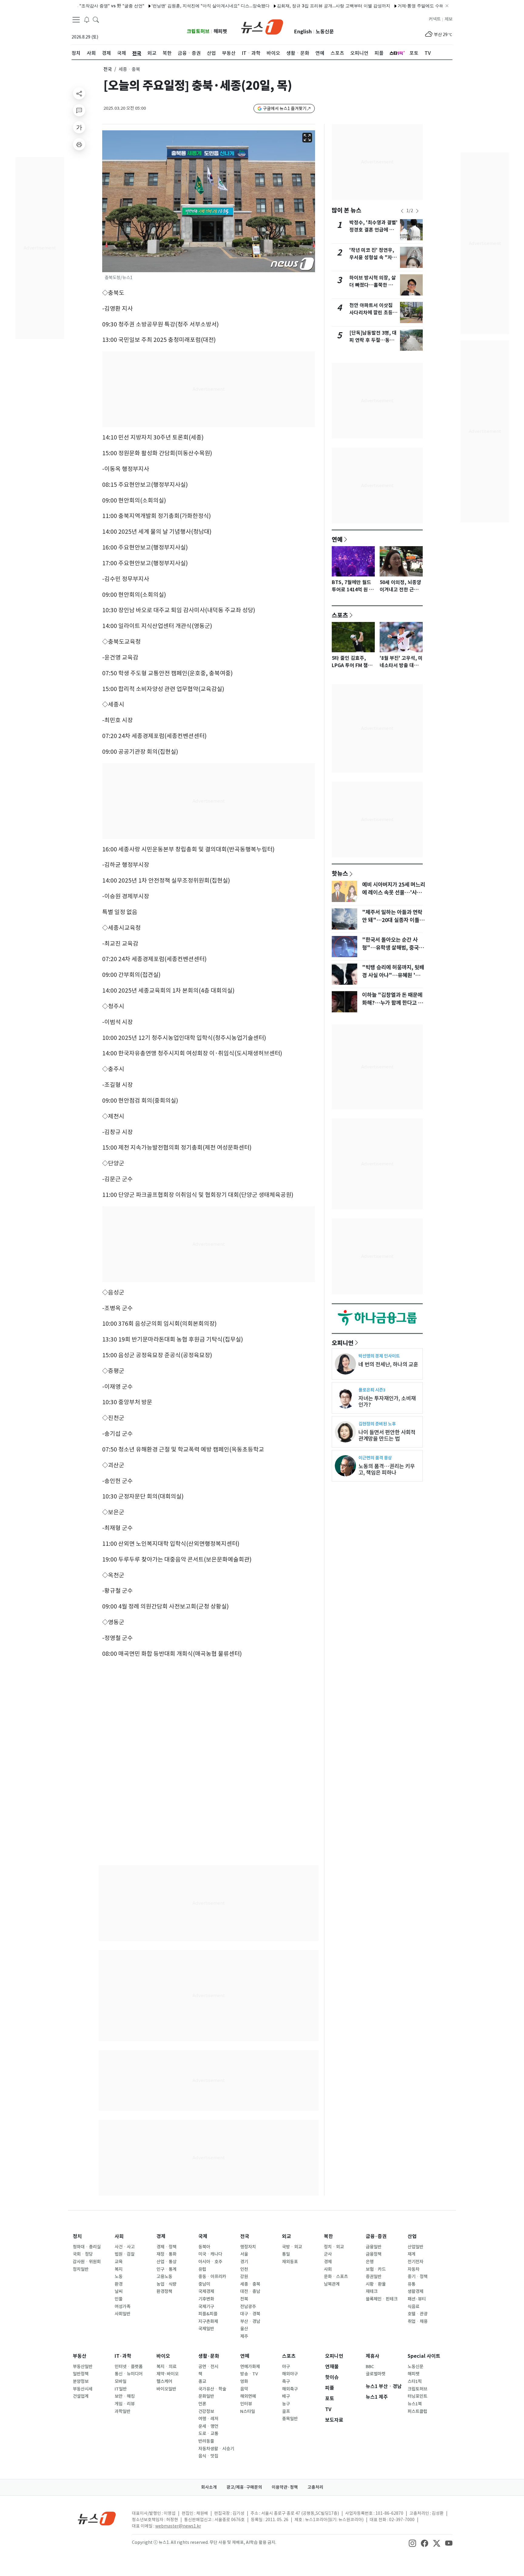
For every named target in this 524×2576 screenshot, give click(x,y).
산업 (412, 2236)
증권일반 (374, 2277)
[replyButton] (79, 110)
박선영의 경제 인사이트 (379, 1356)
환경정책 (164, 2291)
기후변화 (206, 2299)
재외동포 (290, 2262)
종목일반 (290, 2419)
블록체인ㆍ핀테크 (382, 2299)
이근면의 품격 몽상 (375, 1458)
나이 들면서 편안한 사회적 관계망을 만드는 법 (387, 1435)
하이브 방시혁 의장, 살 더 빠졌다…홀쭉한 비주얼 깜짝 (373, 285)
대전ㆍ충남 (250, 2291)
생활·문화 (209, 2356)
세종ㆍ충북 (250, 2284)
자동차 (413, 2269)
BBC (370, 2367)
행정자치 (248, 2247)
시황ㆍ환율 (376, 2284)
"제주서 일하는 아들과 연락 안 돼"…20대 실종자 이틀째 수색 (393, 920)
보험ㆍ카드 (376, 2269)
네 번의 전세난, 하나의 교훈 (388, 1364)
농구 (286, 2404)
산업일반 (415, 2247)
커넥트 (435, 19)
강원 (244, 2277)
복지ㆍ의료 (166, 2367)
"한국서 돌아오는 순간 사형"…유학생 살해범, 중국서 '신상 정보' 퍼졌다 (393, 948)
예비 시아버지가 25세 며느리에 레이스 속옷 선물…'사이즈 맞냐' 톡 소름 (394, 893)
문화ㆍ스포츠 (336, 2277)
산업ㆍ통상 (166, 2262)
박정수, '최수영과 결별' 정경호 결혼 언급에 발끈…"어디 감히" (373, 230)
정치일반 (81, 2269)
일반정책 (81, 2374)
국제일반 (206, 2329)
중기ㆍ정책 (418, 2277)
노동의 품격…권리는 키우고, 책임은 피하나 (387, 1469)
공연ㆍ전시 (208, 2367)
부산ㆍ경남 (250, 2321)
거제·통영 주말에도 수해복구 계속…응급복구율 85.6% (406, 6)
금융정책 (374, 2254)
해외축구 (290, 2389)
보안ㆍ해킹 (125, 2396)
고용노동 (164, 2277)
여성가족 (123, 2307)
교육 (119, 2262)
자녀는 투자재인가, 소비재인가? (387, 1402)
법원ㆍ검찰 (125, 2254)
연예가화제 (250, 2367)
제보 (448, 19)
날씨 (119, 2291)
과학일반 (123, 2411)
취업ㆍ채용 (418, 2321)
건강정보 (206, 2411)
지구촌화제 (208, 2321)
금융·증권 (376, 2236)
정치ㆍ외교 (334, 2247)
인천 (244, 2269)
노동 (119, 2277)
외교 (287, 2236)
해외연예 (248, 2396)
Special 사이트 (424, 2356)
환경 (119, 2284)
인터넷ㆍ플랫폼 (129, 2367)
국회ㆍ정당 (83, 2254)
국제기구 (206, 2307)
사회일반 (123, 2314)
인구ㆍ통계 (166, 2269)
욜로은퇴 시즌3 (372, 1390)
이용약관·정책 (285, 2487)
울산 (244, 2329)
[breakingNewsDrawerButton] (87, 19)
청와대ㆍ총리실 (87, 2247)
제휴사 (373, 2356)
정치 (77, 2236)
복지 (119, 2269)
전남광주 (248, 2307)
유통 (411, 2284)
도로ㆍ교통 (208, 2434)
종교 (202, 2381)
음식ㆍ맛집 (208, 2456)
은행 (370, 2262)
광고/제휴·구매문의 (244, 2487)
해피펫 (220, 31)
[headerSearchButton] (96, 19)
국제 (203, 2236)
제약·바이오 (168, 2374)
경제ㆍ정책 (166, 2247)
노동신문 (325, 32)
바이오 (163, 2356)
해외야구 (290, 2374)
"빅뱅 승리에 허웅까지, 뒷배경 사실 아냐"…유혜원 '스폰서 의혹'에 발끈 (393, 975)
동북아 (204, 2247)
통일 (286, 2254)
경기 (244, 2262)
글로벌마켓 (376, 2374)
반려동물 (206, 2441)
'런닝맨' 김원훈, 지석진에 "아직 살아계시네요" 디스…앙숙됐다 (168, 6)
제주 (244, 2336)
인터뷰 (246, 2404)
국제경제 (206, 2291)
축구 (286, 2381)
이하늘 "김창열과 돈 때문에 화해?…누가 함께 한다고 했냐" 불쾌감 (392, 1003)
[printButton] (79, 144)
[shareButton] (79, 93)
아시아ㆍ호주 (210, 2262)
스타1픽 (415, 2381)
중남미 (204, 2284)
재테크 (372, 2291)
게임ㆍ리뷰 (125, 2404)
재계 (411, 2254)
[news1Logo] (97, 2518)
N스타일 (248, 2411)
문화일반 (206, 2396)
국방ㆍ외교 (292, 2247)
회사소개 (209, 2487)
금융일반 (374, 2247)
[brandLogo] (262, 26)
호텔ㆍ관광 (418, 2314)
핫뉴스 (340, 873)
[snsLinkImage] (412, 2543)
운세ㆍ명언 (208, 2426)
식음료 (413, 2307)
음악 (244, 2389)
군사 (328, 2254)
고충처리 (315, 2487)
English (303, 32)
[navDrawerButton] (76, 20)
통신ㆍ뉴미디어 (129, 2374)
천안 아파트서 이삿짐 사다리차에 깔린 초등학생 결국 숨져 (373, 313)
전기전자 (415, 2262)
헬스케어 (164, 2381)
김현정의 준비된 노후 (377, 1424)
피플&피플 (208, 2314)
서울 (244, 2254)
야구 (286, 2367)
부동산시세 (83, 2389)
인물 (119, 2299)
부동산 (80, 2356)
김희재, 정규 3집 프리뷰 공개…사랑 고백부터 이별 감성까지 (291, 6)
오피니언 (343, 1343)
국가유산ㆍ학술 (212, 2389)
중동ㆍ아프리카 (212, 2277)
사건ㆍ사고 (125, 2247)
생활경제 (415, 2291)
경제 (161, 2236)
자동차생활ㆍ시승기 (216, 2449)
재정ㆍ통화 (166, 2254)
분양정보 (81, 2381)
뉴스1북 (415, 2404)
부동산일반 (83, 2367)
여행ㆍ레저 (208, 2419)
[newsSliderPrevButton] (402, 211)
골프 (286, 2411)
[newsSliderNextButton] (417, 211)
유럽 (202, 2269)
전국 (108, 69)
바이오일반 (166, 2389)
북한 (328, 2236)
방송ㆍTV (249, 2374)
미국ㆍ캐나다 (210, 2254)
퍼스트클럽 (417, 2411)
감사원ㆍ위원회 (87, 2262)
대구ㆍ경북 (250, 2314)
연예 (337, 539)
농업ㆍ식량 (166, 2284)
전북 (244, 2299)
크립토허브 (198, 31)
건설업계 (81, 2396)
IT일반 (121, 2389)
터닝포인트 (417, 2396)
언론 (202, 2404)
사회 (119, 2236)
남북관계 (332, 2284)
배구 (286, 2396)
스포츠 (340, 615)
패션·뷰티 (417, 2299)
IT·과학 (123, 2356)
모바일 (121, 2381)
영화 (244, 2381)
